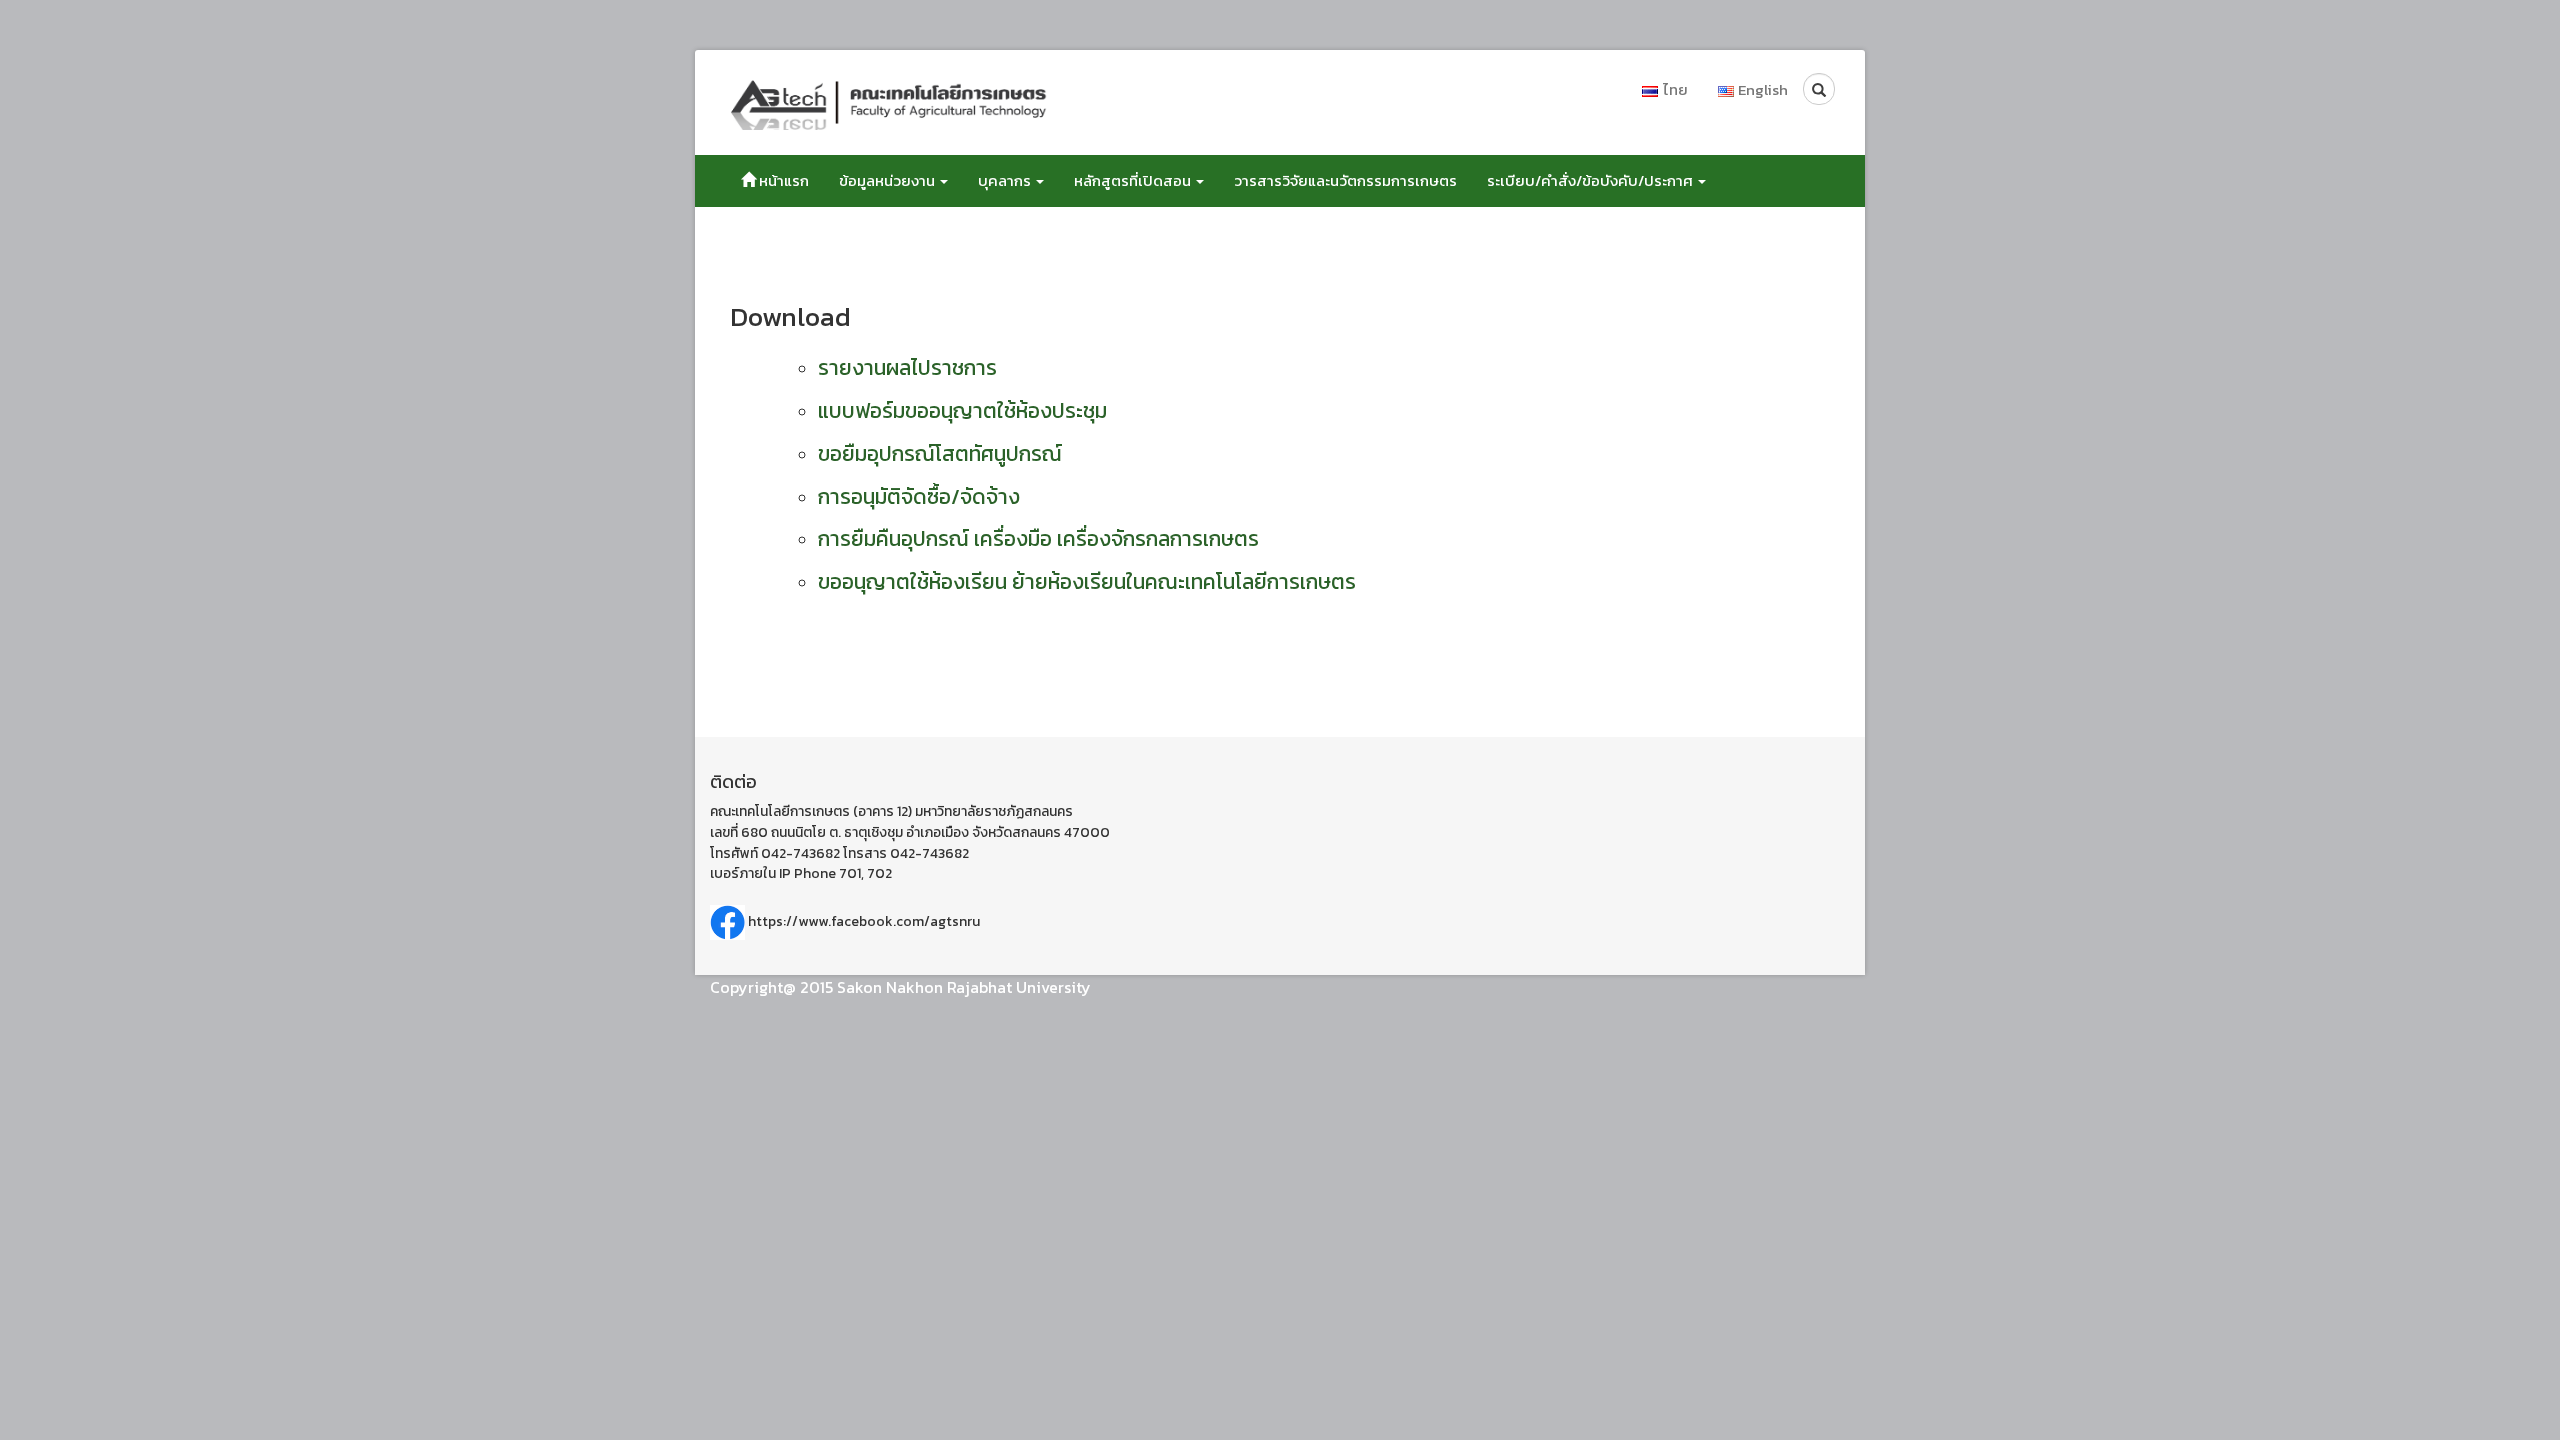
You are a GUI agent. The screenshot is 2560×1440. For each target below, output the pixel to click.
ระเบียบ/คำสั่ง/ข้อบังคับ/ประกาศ (1591, 180)
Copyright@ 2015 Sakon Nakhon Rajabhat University (900, 987)
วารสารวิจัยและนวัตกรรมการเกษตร (1345, 180)
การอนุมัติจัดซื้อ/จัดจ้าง (919, 496)
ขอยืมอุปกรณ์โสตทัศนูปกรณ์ (940, 453)
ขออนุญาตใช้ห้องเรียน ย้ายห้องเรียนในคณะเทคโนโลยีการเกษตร (1087, 581)
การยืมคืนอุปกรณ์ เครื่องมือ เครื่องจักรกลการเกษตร (1038, 538)
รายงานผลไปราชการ (907, 367)
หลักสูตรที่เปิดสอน (1134, 180)
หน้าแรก (782, 180)
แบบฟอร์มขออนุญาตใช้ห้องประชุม (962, 410)
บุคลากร (1006, 180)
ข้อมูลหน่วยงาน (888, 180)
